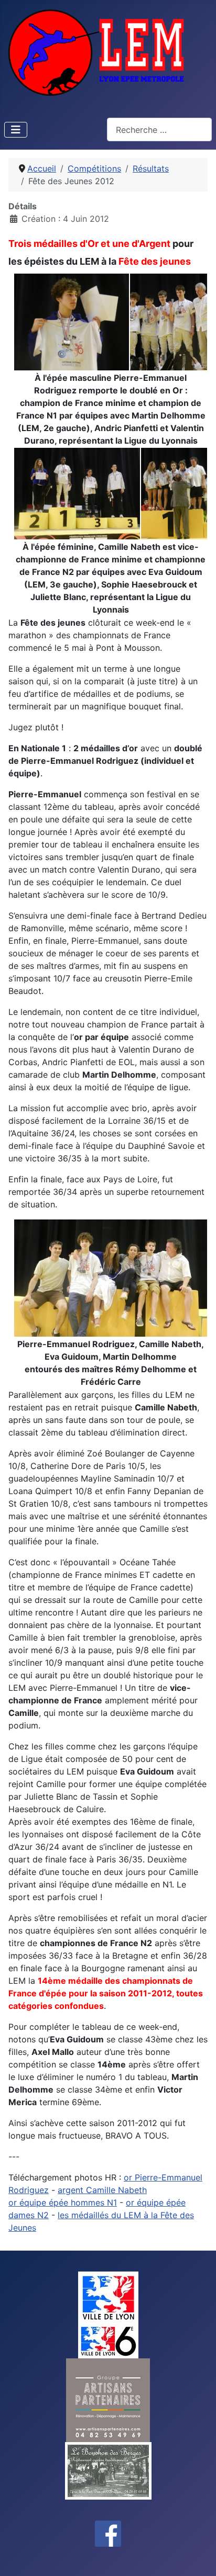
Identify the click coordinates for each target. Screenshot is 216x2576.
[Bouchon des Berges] (108, 2470)
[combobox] (159, 129)
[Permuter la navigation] (16, 130)
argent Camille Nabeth (102, 2190)
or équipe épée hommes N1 (63, 2202)
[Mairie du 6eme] (108, 2340)
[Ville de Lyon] (108, 2297)
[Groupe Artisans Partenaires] (108, 2399)
